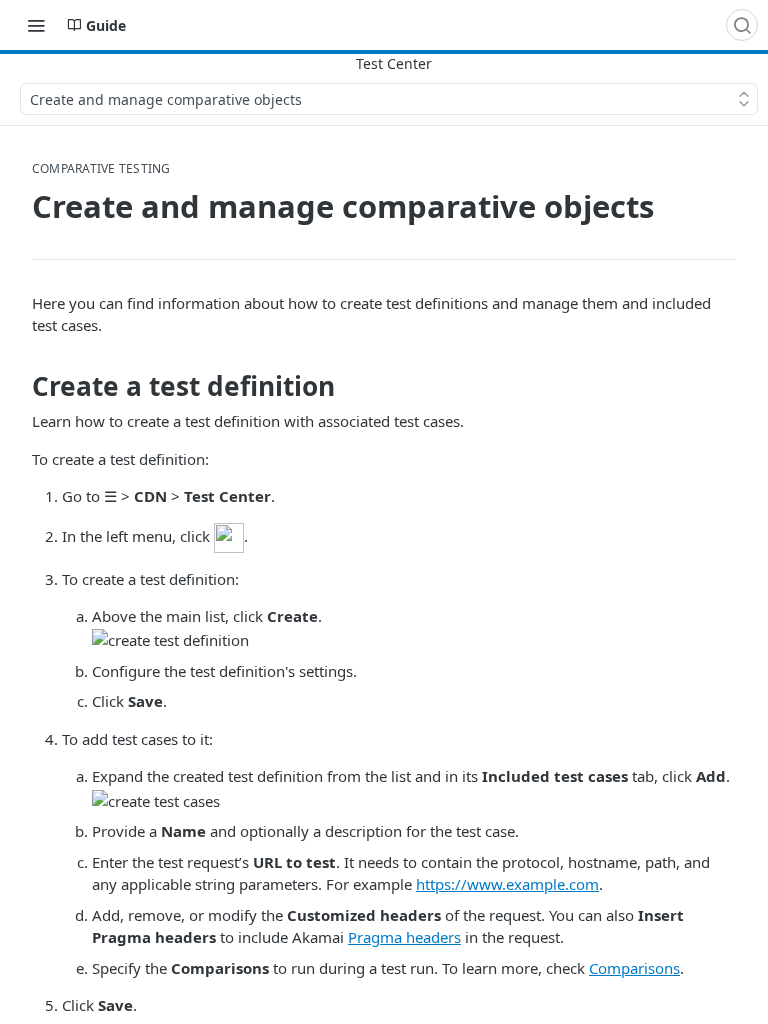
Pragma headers (404, 937)
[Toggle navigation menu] (36, 25)
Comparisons (634, 968)
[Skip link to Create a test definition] (18, 386)
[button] (229, 536)
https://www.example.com (507, 884)
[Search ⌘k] (742, 25)
